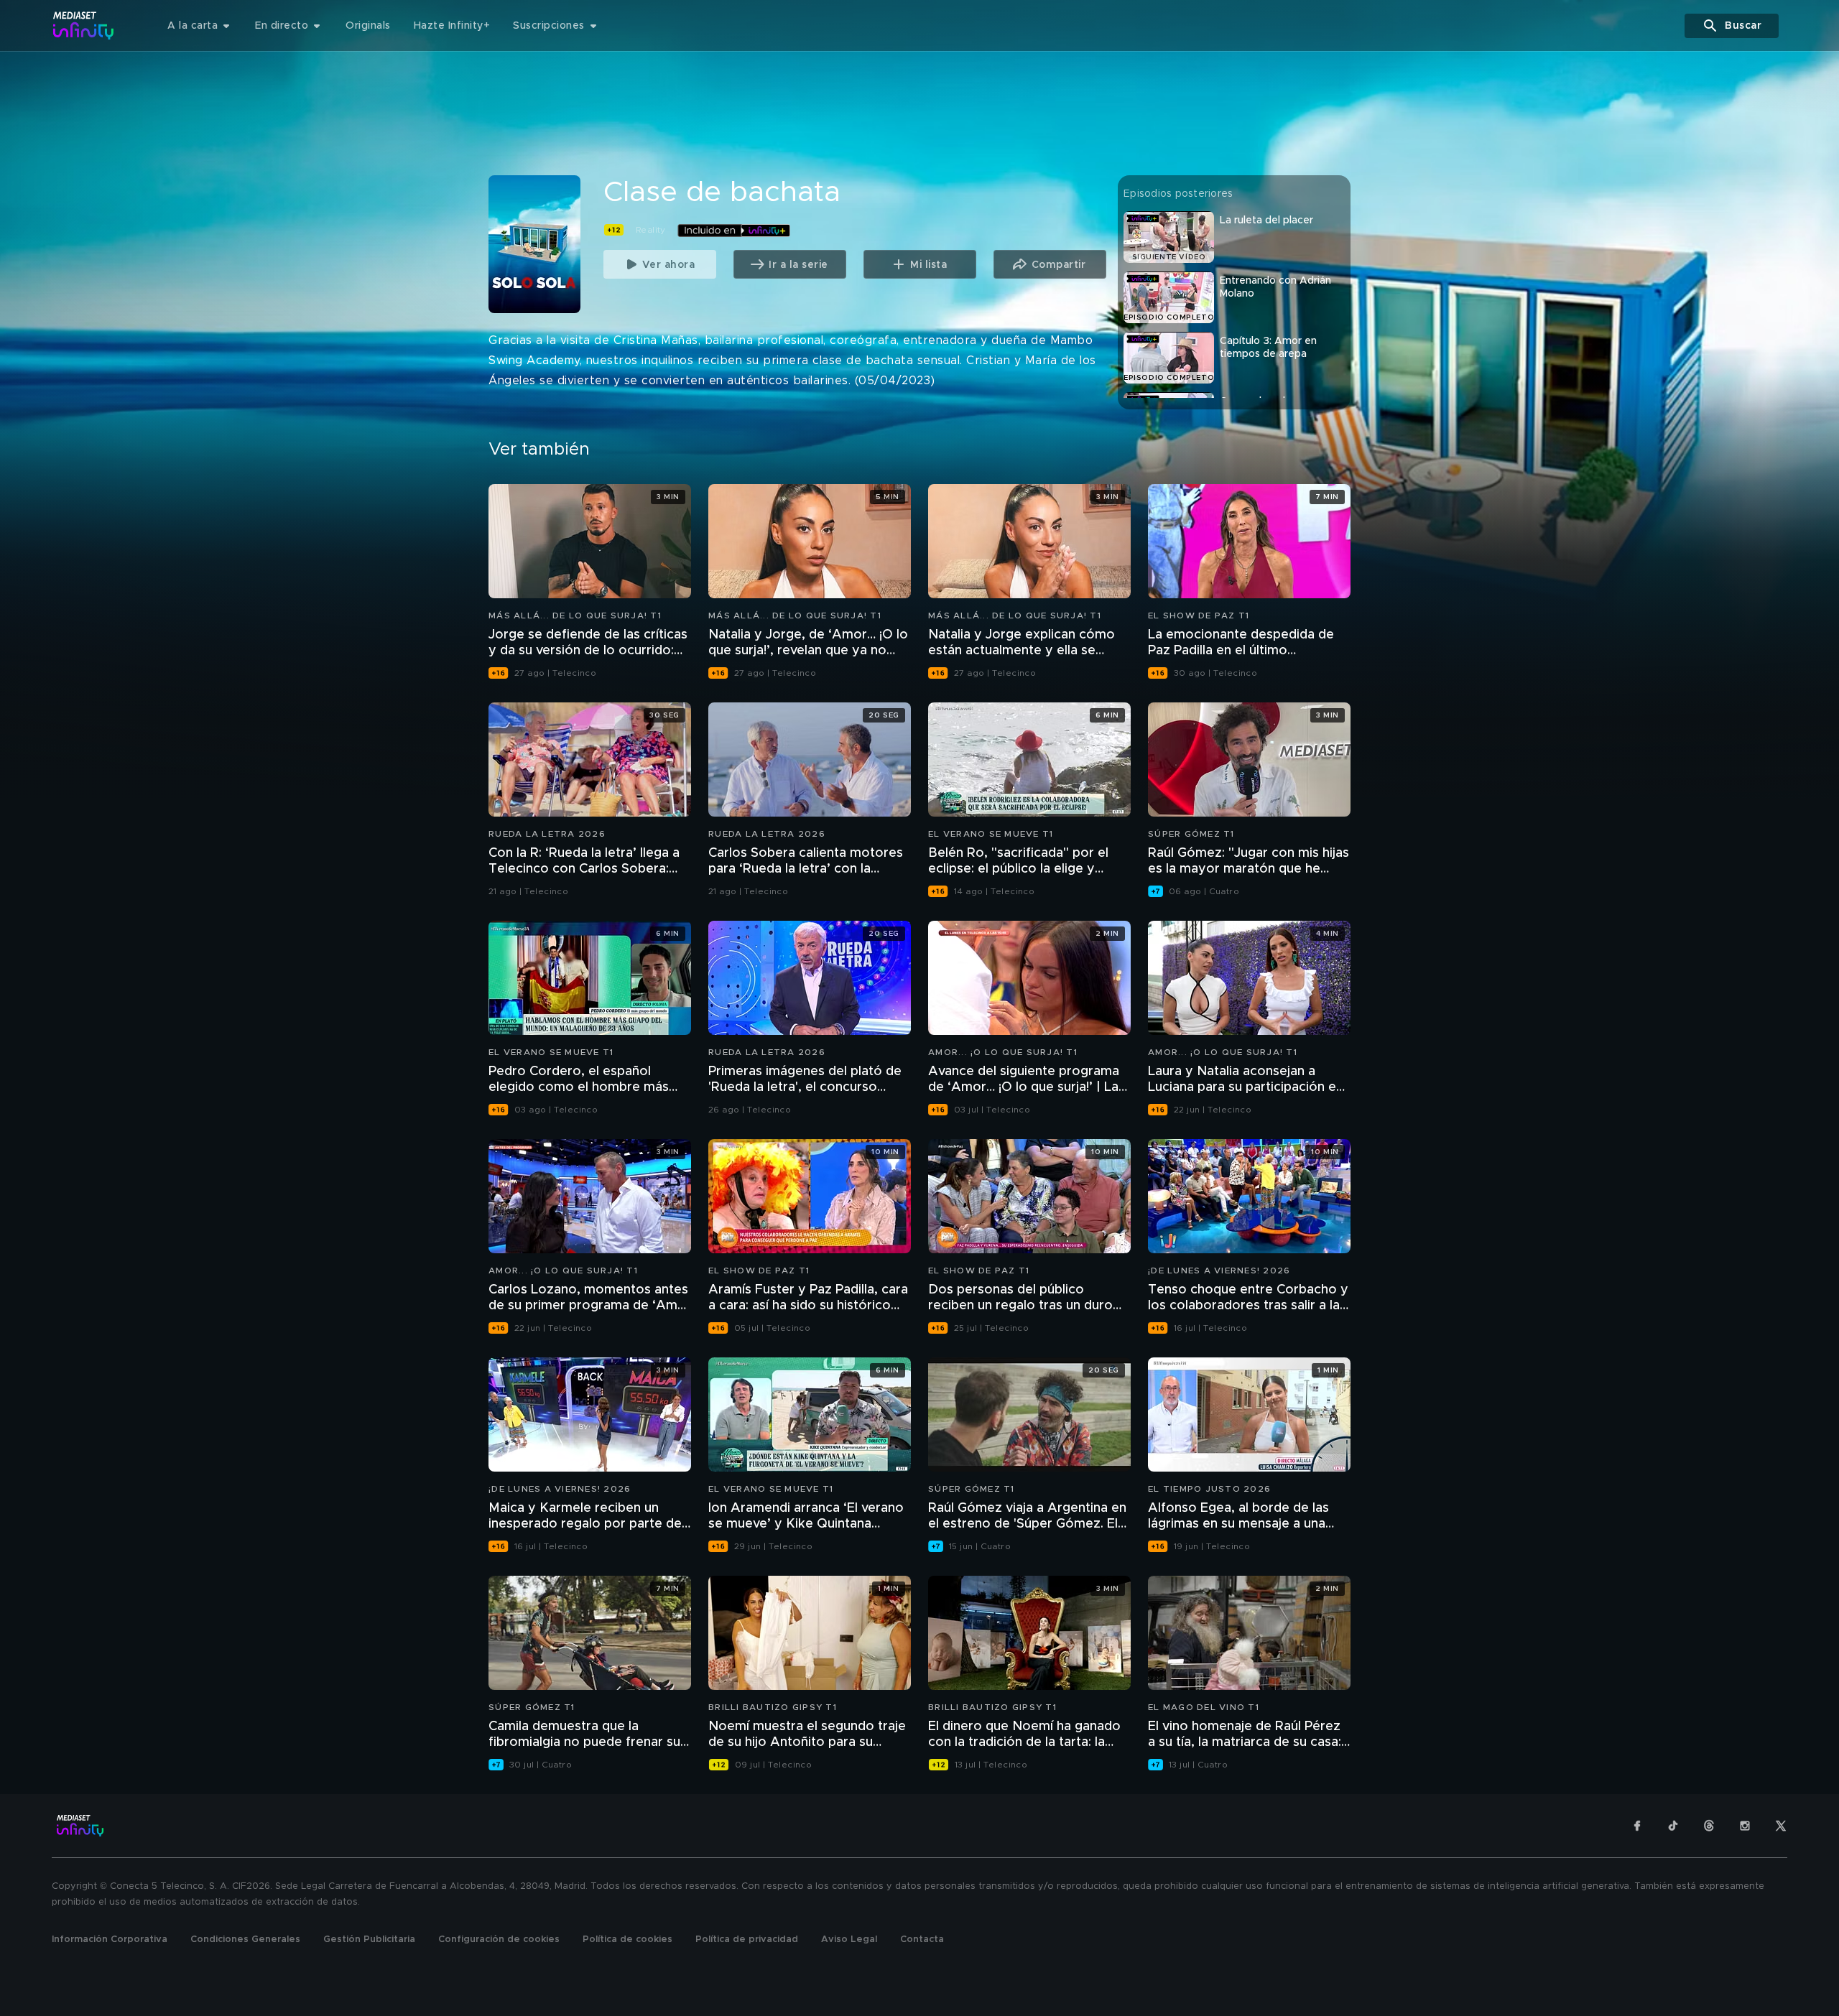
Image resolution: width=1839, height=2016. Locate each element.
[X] (1781, 1826)
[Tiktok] (1673, 1826)
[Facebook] (1637, 1826)
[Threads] (1709, 1826)
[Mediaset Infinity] (84, 25)
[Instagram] (1745, 1826)
